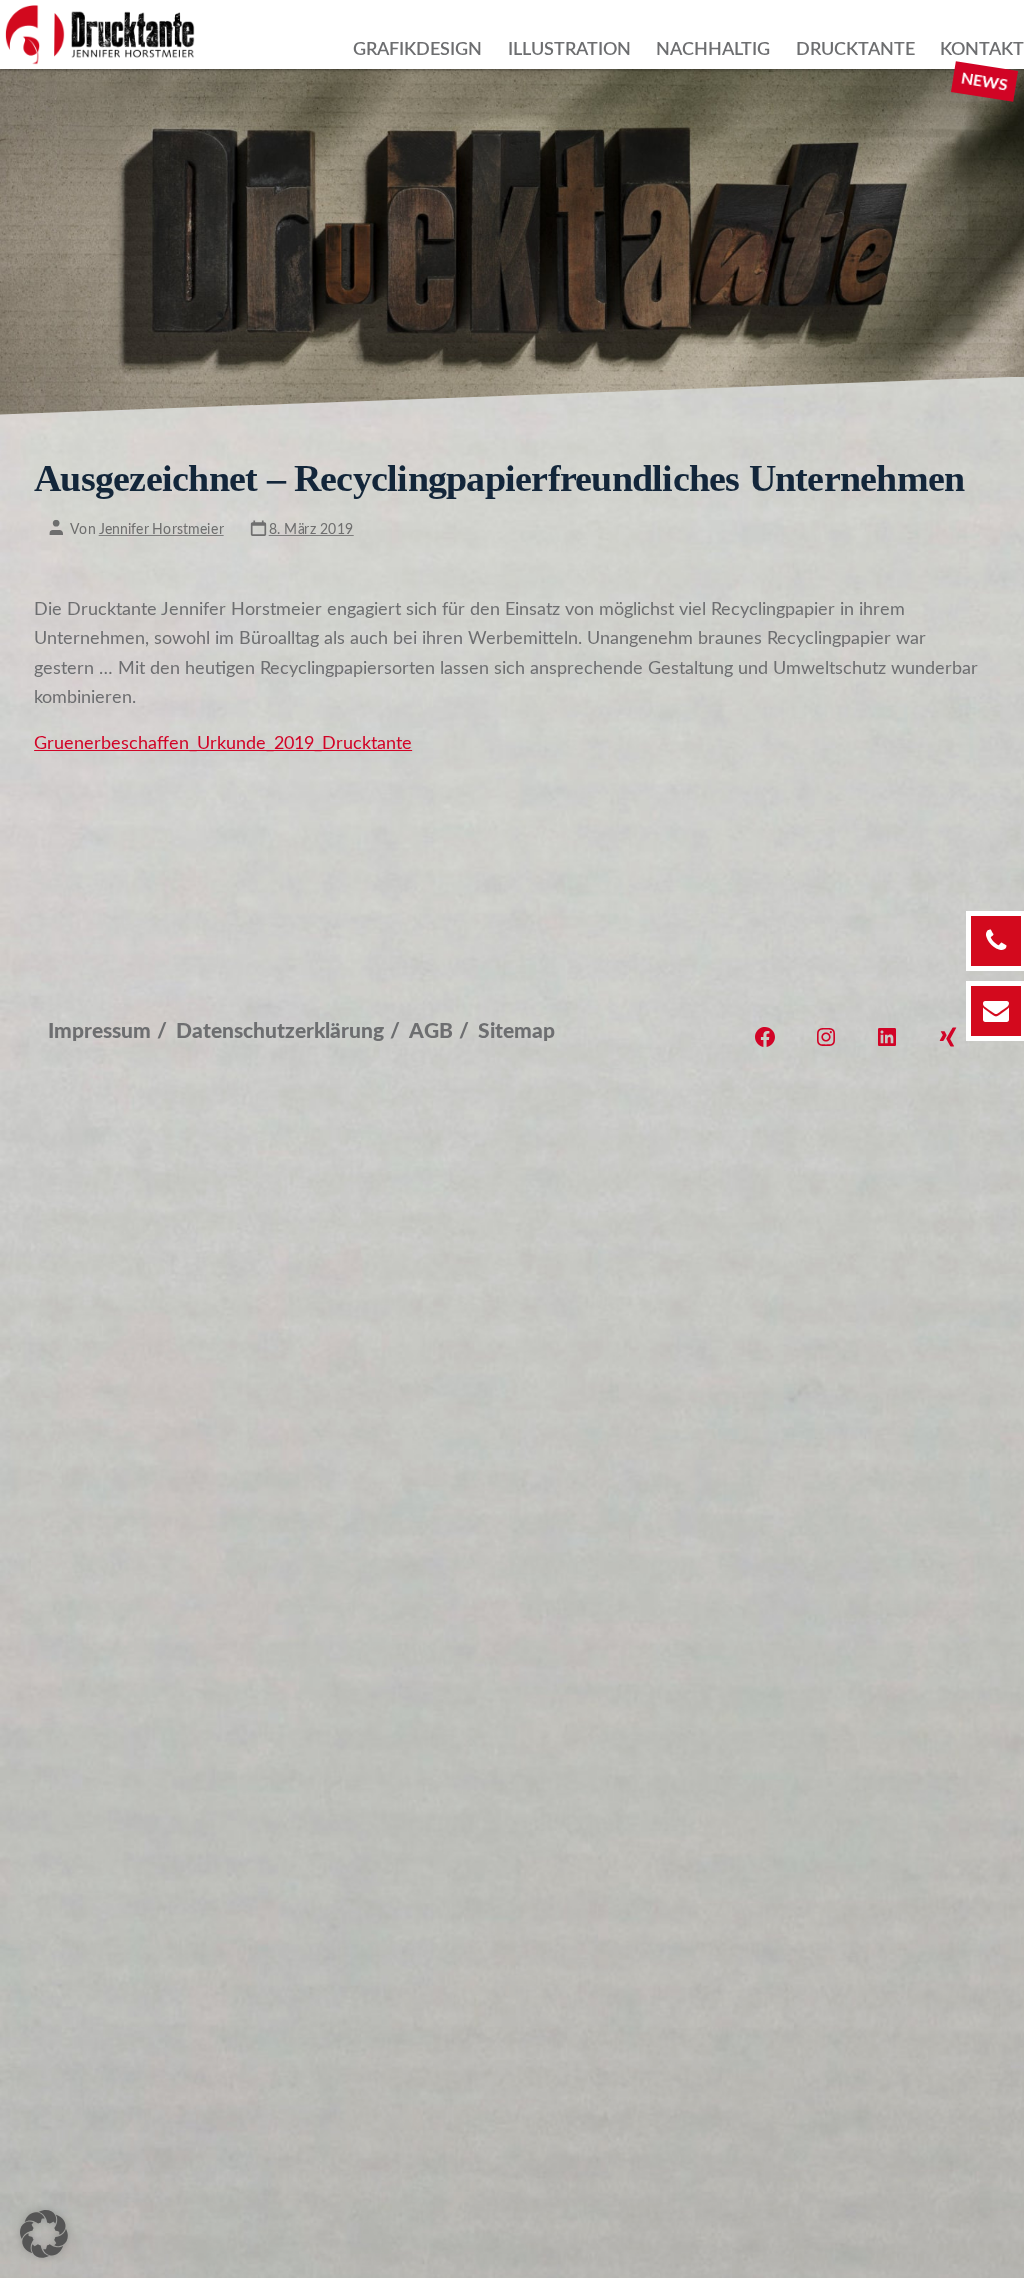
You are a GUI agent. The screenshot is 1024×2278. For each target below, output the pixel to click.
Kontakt (982, 50)
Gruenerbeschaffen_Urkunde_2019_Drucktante (223, 743)
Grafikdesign (417, 50)
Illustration (569, 50)
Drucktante (855, 50)
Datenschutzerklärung (280, 1031)
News (984, 81)
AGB (431, 1031)
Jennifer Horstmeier (161, 530)
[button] (44, 2234)
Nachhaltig (713, 50)
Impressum (99, 1031)
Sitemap (516, 1031)
